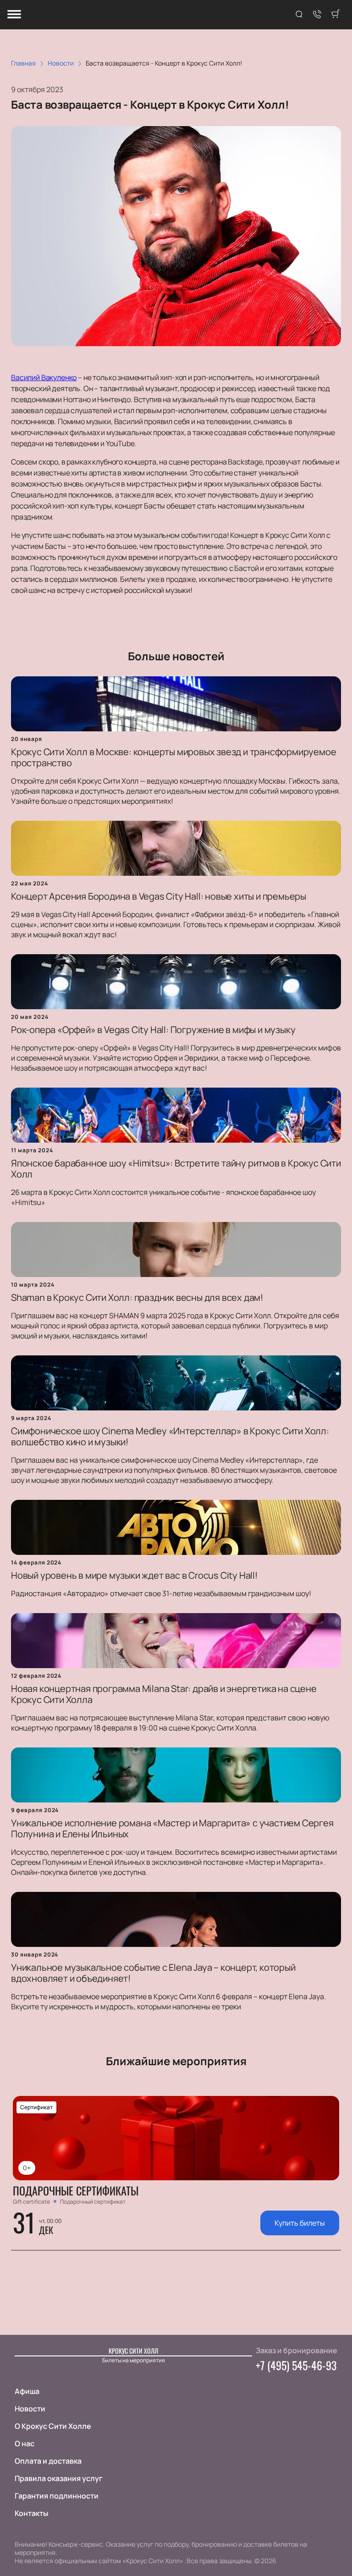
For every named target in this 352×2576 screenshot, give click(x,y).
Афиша (27, 2391)
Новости (30, 2409)
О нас (25, 2443)
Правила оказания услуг (59, 2478)
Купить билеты (300, 2223)
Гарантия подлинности (57, 2496)
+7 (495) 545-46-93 (296, 2365)
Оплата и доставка (48, 2461)
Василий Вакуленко (44, 377)
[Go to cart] (335, 15)
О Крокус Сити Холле (53, 2426)
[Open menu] (14, 15)
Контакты (31, 2513)
